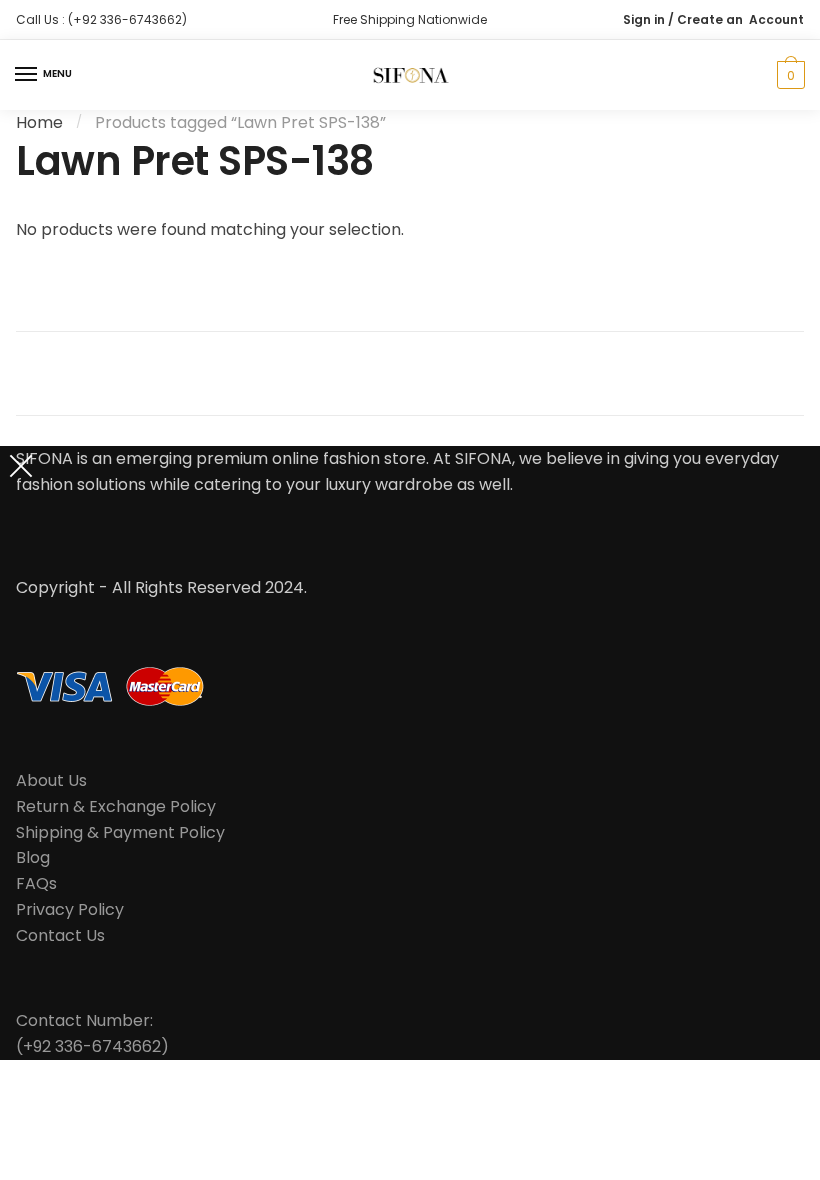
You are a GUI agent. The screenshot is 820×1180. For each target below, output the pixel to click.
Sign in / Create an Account (713, 19)
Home (39, 122)
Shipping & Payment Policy (120, 832)
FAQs (36, 883)
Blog (33, 857)
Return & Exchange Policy (116, 806)
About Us (51, 780)
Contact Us (60, 935)
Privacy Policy (70, 909)
